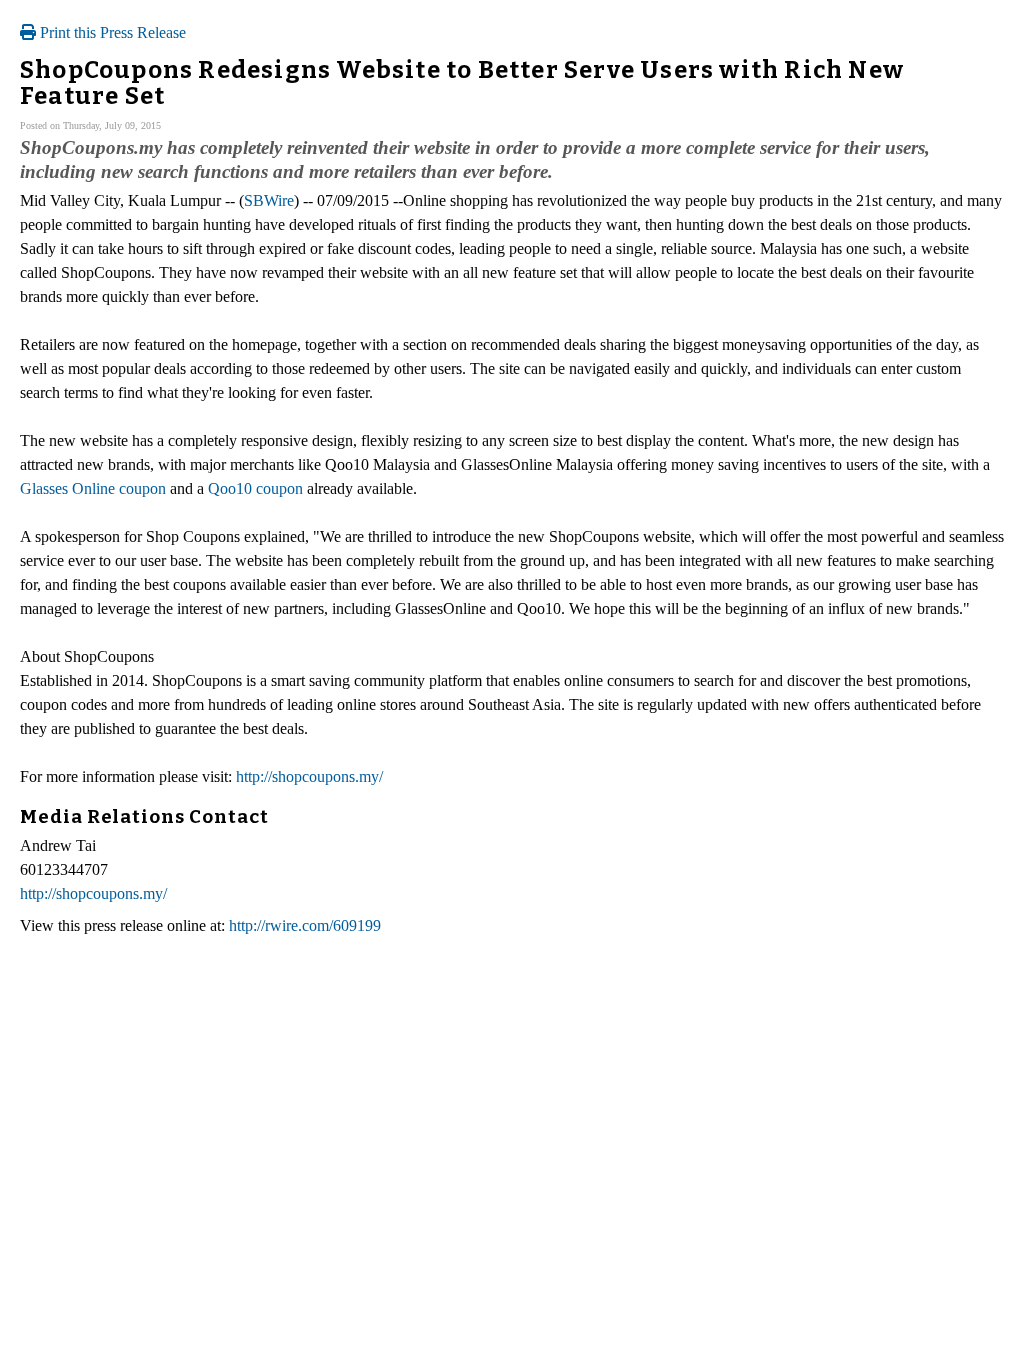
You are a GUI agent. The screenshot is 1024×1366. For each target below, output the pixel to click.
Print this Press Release (111, 32)
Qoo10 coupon (255, 488)
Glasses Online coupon (93, 488)
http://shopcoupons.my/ (309, 776)
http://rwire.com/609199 (305, 925)
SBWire (269, 200)
